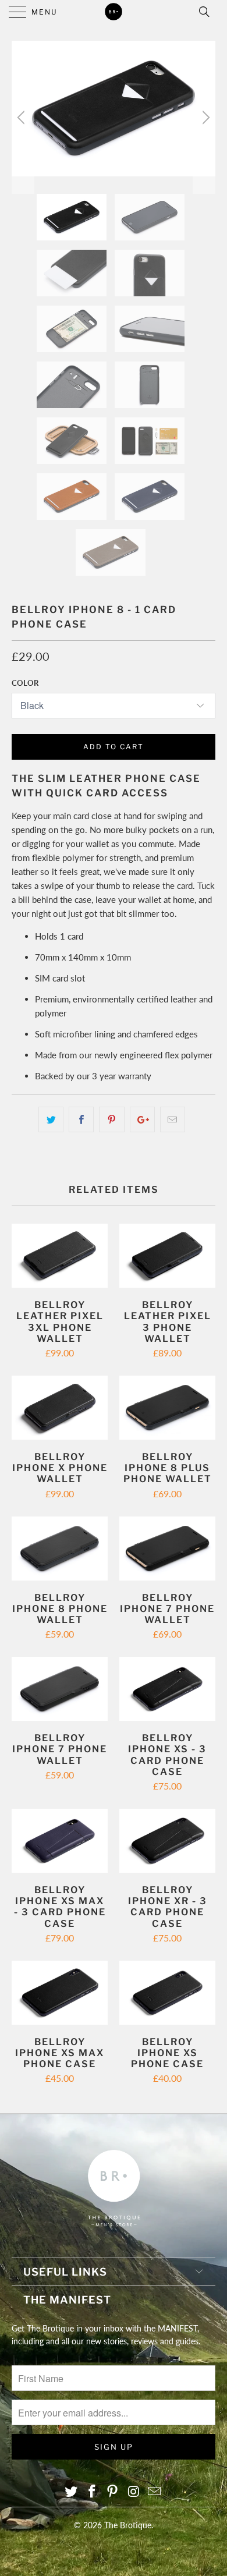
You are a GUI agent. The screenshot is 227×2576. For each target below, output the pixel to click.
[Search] (208, 12)
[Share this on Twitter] (51, 1119)
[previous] (23, 117)
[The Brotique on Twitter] (72, 2492)
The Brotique (128, 2525)
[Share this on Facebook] (81, 1119)
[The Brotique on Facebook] (92, 2492)
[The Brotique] (114, 12)
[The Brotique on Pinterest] (113, 2492)
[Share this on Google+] (142, 1119)
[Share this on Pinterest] (111, 1119)
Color (25, 683)
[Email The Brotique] (155, 2492)
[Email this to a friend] (173, 1119)
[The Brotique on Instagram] (134, 2492)
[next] (204, 117)
